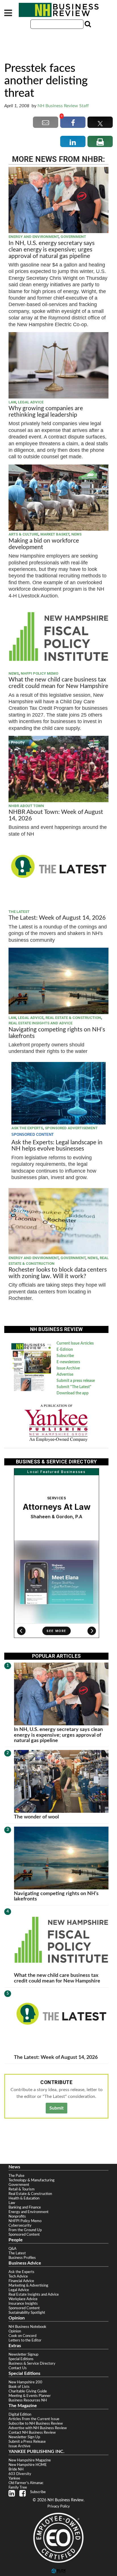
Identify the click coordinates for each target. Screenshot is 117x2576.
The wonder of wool (36, 1817)
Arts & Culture (23, 534)
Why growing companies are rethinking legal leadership (46, 412)
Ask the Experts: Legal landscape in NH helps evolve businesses (57, 1146)
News (76, 534)
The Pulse (16, 2176)
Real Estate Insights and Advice (40, 1023)
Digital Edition (20, 2414)
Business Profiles (22, 2258)
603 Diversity (20, 2474)
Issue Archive (68, 1368)
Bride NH (16, 2469)
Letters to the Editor (25, 2340)
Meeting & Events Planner (30, 2396)
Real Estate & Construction (73, 1018)
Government (73, 237)
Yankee (14, 2478)
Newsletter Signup (23, 2354)
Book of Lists (19, 2387)
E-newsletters (68, 1362)
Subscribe (65, 1356)
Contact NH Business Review (32, 2433)
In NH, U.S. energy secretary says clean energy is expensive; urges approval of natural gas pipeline (52, 250)
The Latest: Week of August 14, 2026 (57, 918)
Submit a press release (76, 1381)
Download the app (73, 1393)
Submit (57, 2108)
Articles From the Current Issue (34, 2419)
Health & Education (24, 2198)
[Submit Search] (87, 24)
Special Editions (21, 2359)
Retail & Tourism (22, 2189)
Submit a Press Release (27, 2442)
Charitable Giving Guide (28, 2391)
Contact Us (18, 2368)
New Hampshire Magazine (30, 2460)
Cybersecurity (20, 2225)
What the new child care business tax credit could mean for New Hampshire (58, 683)
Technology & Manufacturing (32, 2180)
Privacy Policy (59, 2507)
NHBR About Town (26, 806)
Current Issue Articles (75, 1343)
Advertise (65, 1375)
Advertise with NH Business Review (38, 2428)
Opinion (15, 2331)
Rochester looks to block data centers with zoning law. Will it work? (58, 1273)
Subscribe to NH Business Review (36, 2424)
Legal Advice (31, 402)
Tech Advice (18, 2276)
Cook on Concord (22, 2336)
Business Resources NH (28, 2400)
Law (12, 402)
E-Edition (65, 1350)
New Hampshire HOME (28, 2465)
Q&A (12, 2249)
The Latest (19, 912)
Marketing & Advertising (28, 2285)
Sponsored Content (24, 2235)
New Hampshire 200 (25, 2382)
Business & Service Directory (32, 2364)
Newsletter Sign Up (24, 2437)
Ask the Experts (27, 1128)
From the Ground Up (25, 2230)
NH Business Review (58, 10)
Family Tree (18, 2487)
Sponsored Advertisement (71, 1128)
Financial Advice (21, 2281)
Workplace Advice (23, 2299)
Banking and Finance (25, 2207)
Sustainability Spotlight (27, 2313)
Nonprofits (17, 2216)
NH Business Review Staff (63, 106)
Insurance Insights (23, 2304)
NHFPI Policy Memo (39, 673)
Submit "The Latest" (74, 1387)
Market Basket (55, 534)
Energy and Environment (34, 237)
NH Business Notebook (27, 2327)
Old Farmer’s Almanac (26, 2483)
